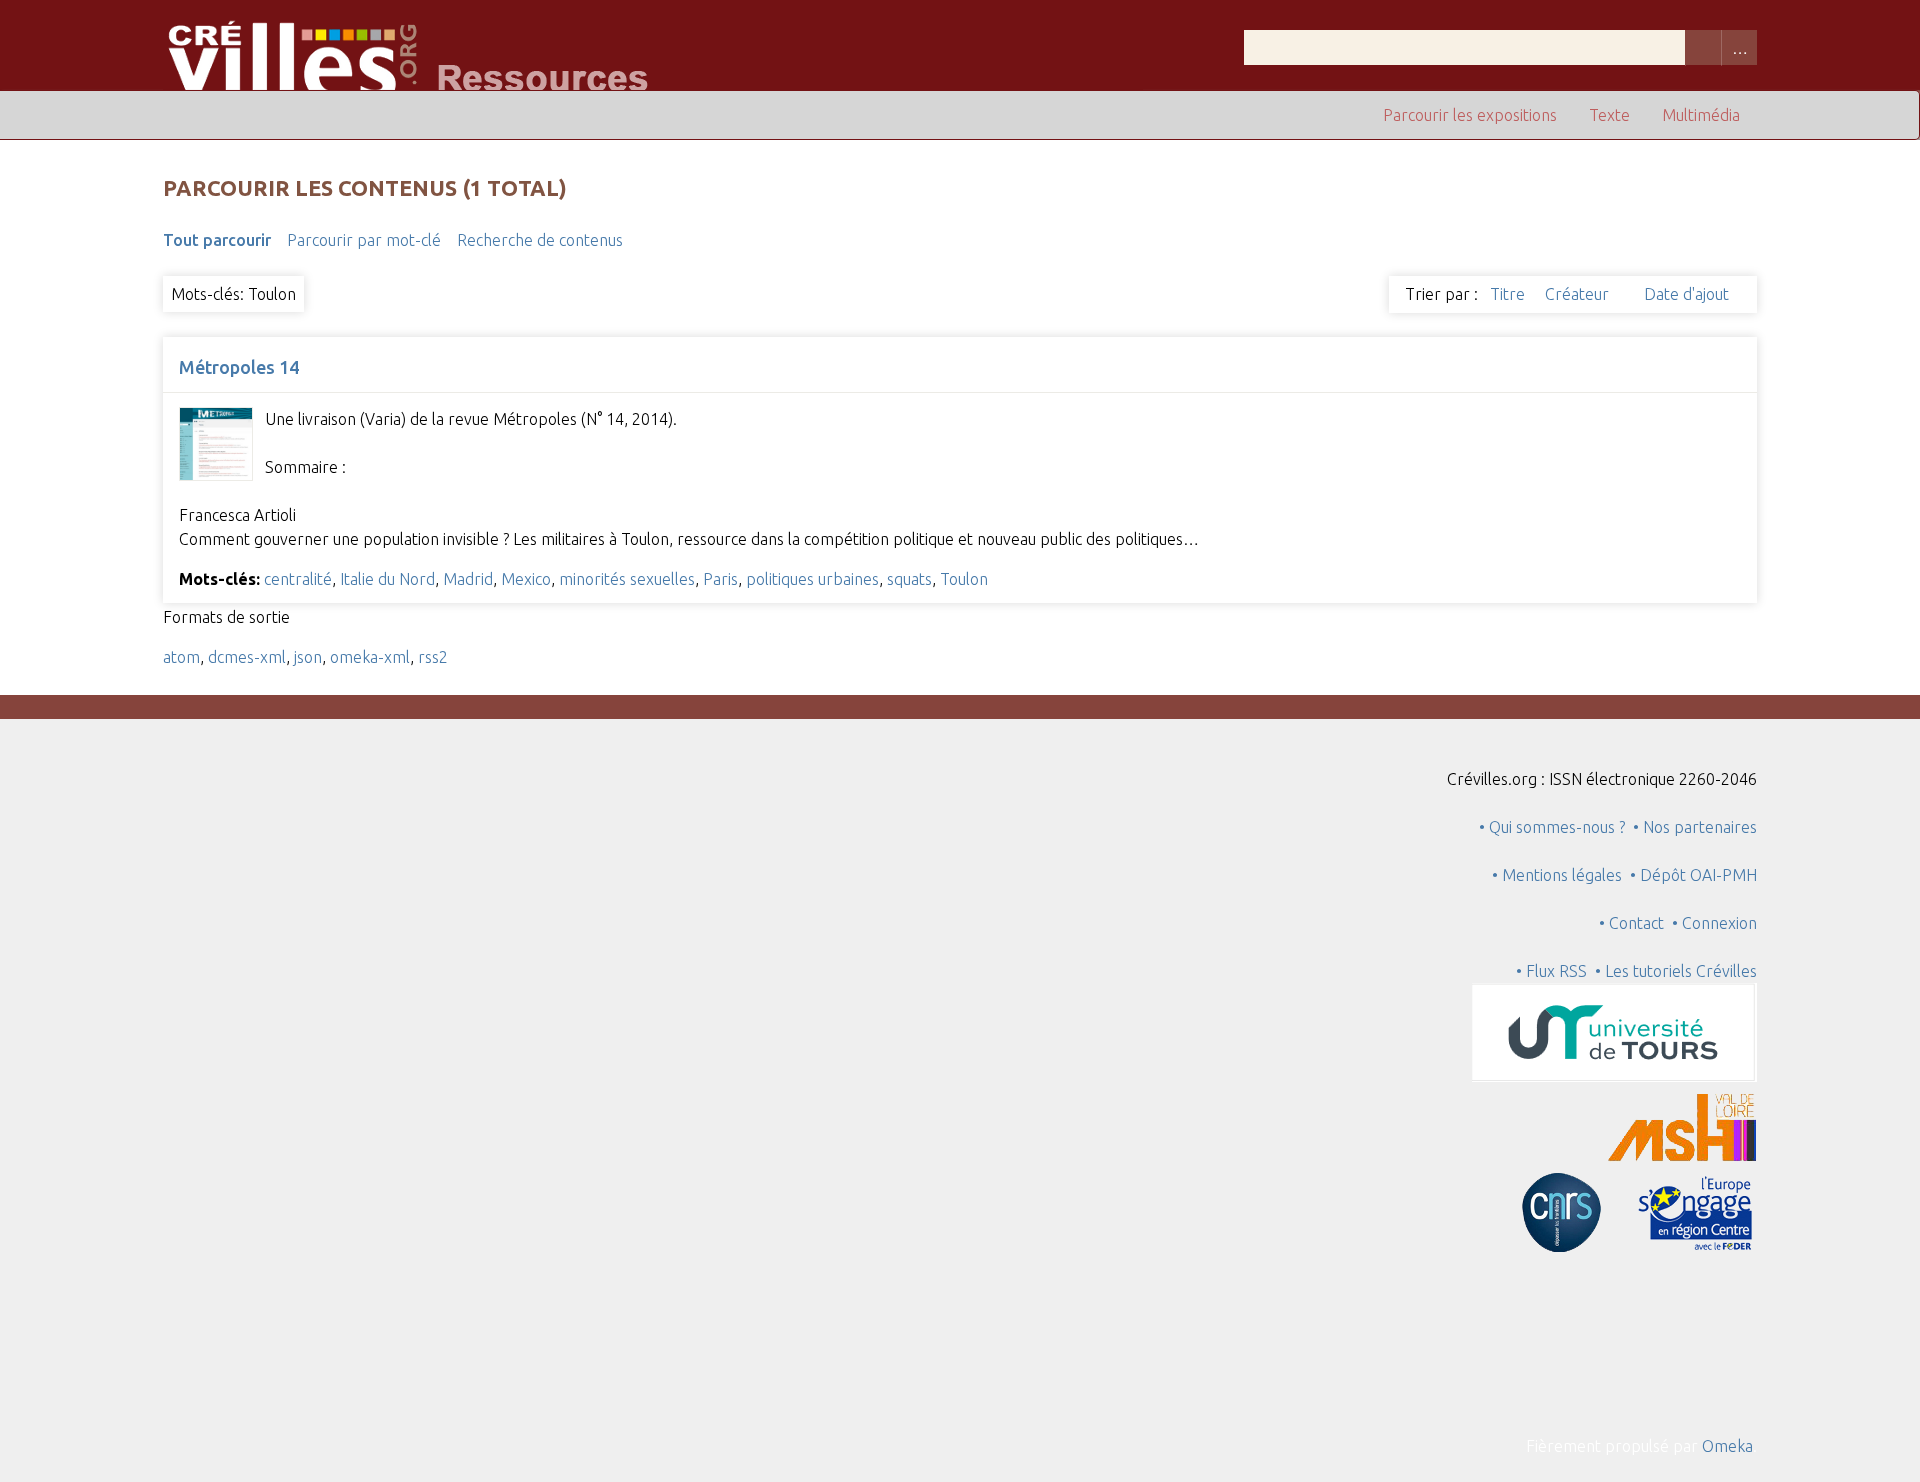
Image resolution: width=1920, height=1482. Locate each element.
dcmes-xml (247, 657)
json (308, 657)
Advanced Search (1739, 47)
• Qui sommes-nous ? (1552, 827)
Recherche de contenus (540, 240)
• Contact (1635, 923)
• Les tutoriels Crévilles (1676, 971)
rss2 (433, 657)
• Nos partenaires (1695, 827)
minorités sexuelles (627, 579)
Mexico (526, 579)
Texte (1609, 115)
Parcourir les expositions (1470, 115)
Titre (1509, 294)
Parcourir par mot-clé (364, 240)
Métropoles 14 (239, 367)
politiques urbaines (812, 579)
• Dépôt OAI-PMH (1693, 875)
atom (181, 657)
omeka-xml (370, 657)
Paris (720, 579)
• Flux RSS (1551, 971)
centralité (298, 579)
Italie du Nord (387, 579)
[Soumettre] (1703, 47)
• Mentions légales (1557, 875)
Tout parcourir (217, 240)
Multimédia (1701, 115)
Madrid (468, 579)
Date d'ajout (1686, 294)
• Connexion (1714, 923)
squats (909, 579)
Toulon (964, 579)
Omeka (1727, 1446)
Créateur (1579, 294)
